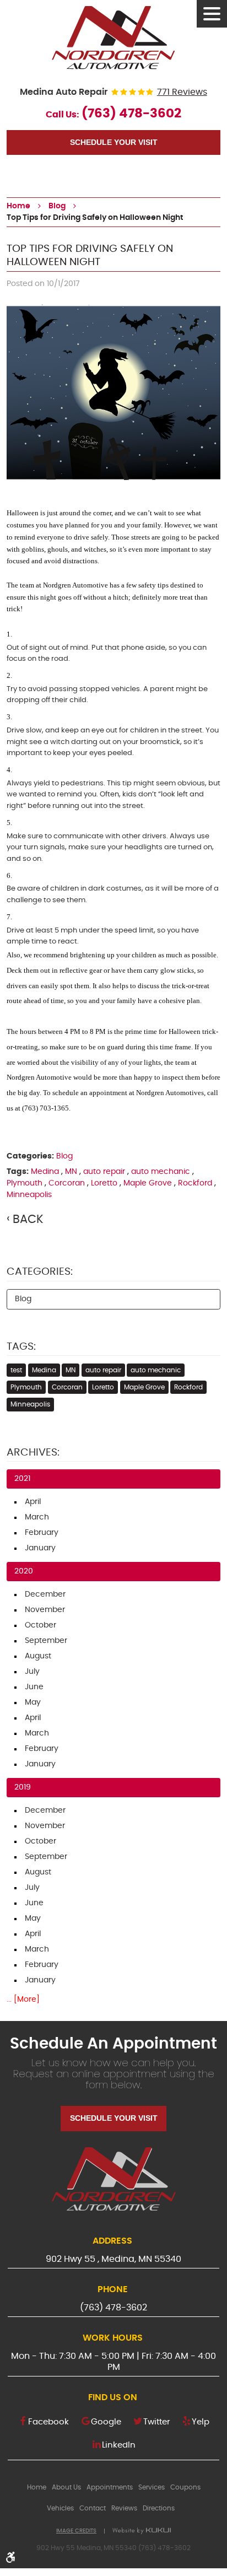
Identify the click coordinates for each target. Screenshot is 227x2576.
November (45, 1610)
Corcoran (67, 1183)
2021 (22, 1479)
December (45, 1594)
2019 (23, 1787)
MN (71, 1172)
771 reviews (182, 92)
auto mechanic (161, 1172)
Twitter (157, 2422)
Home (18, 206)
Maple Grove (148, 1183)
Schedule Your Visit (114, 142)
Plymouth (25, 1183)
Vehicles (60, 2508)
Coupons (185, 2487)
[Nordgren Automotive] (113, 37)
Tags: (21, 1347)
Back (28, 1219)
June (34, 1687)
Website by (142, 2531)
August (38, 1656)
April (33, 1502)
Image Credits (76, 2531)
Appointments (110, 2487)
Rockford (195, 1183)
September (46, 1641)
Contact (93, 2508)
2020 (24, 1571)
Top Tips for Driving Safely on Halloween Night (95, 218)
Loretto (104, 1183)
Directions (159, 2508)
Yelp (201, 2422)
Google (106, 2422)
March (37, 1517)
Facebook (48, 2422)
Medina (45, 1172)
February (42, 1533)
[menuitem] (37, 2487)
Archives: (33, 1453)
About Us (66, 2487)
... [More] (23, 2000)
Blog (57, 206)
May (33, 1702)
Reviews (124, 2508)
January (40, 1548)
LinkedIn (119, 2445)
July (32, 1672)
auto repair (104, 1172)
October (40, 1625)
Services (152, 2487)
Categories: (40, 1272)
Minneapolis (29, 1195)
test (16, 1370)
